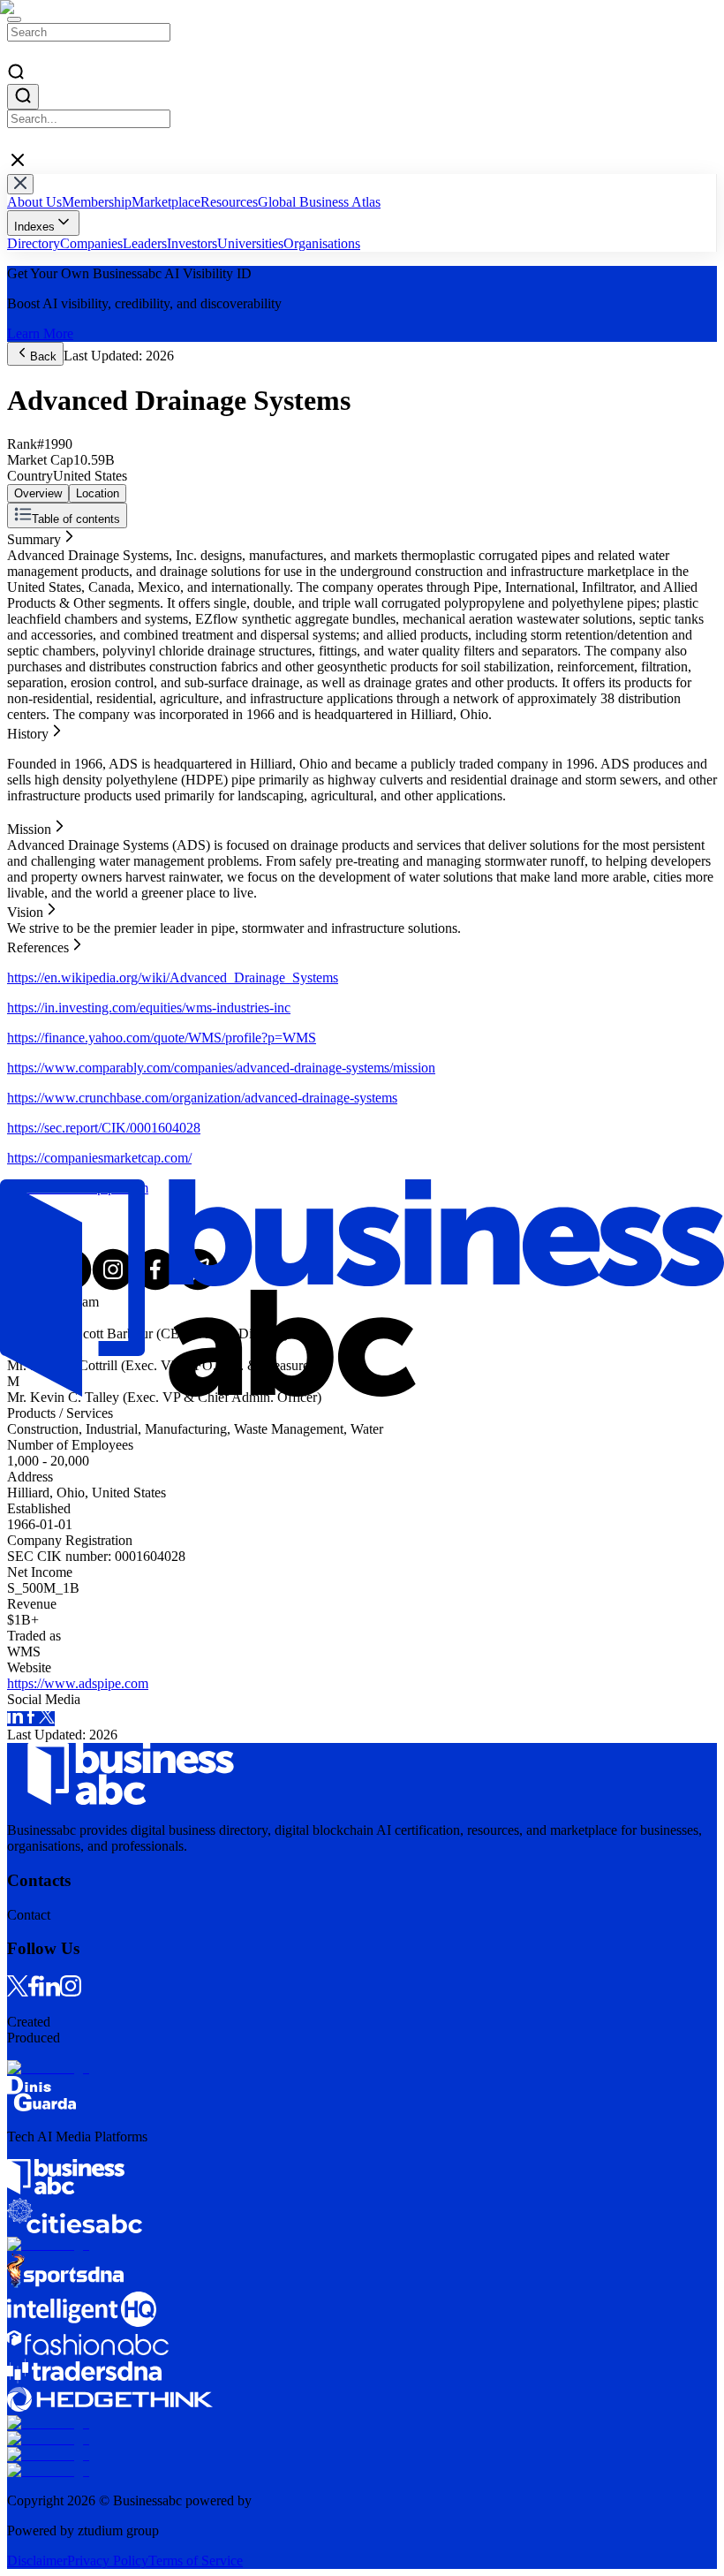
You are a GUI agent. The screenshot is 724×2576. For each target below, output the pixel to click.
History (28, 552)
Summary (34, 536)
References (38, 599)
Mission (29, 568)
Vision (25, 583)
